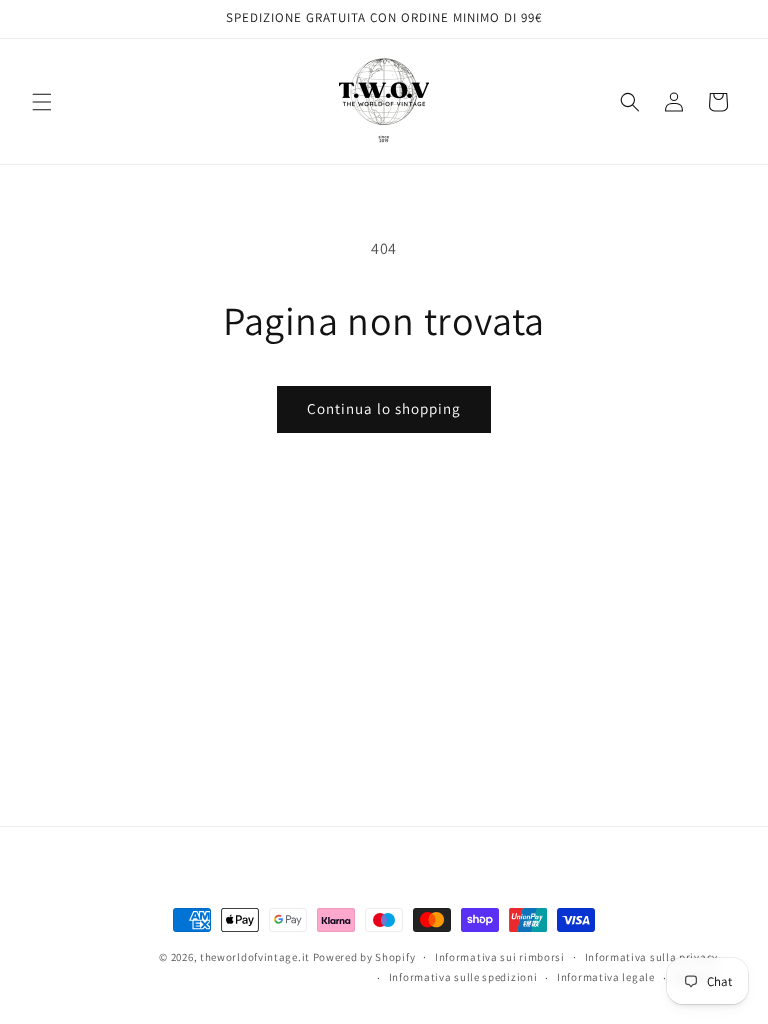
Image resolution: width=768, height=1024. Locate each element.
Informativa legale (606, 977)
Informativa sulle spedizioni (463, 977)
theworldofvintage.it (255, 957)
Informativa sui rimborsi (500, 957)
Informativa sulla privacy (652, 957)
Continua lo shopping (384, 408)
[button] (42, 102)
